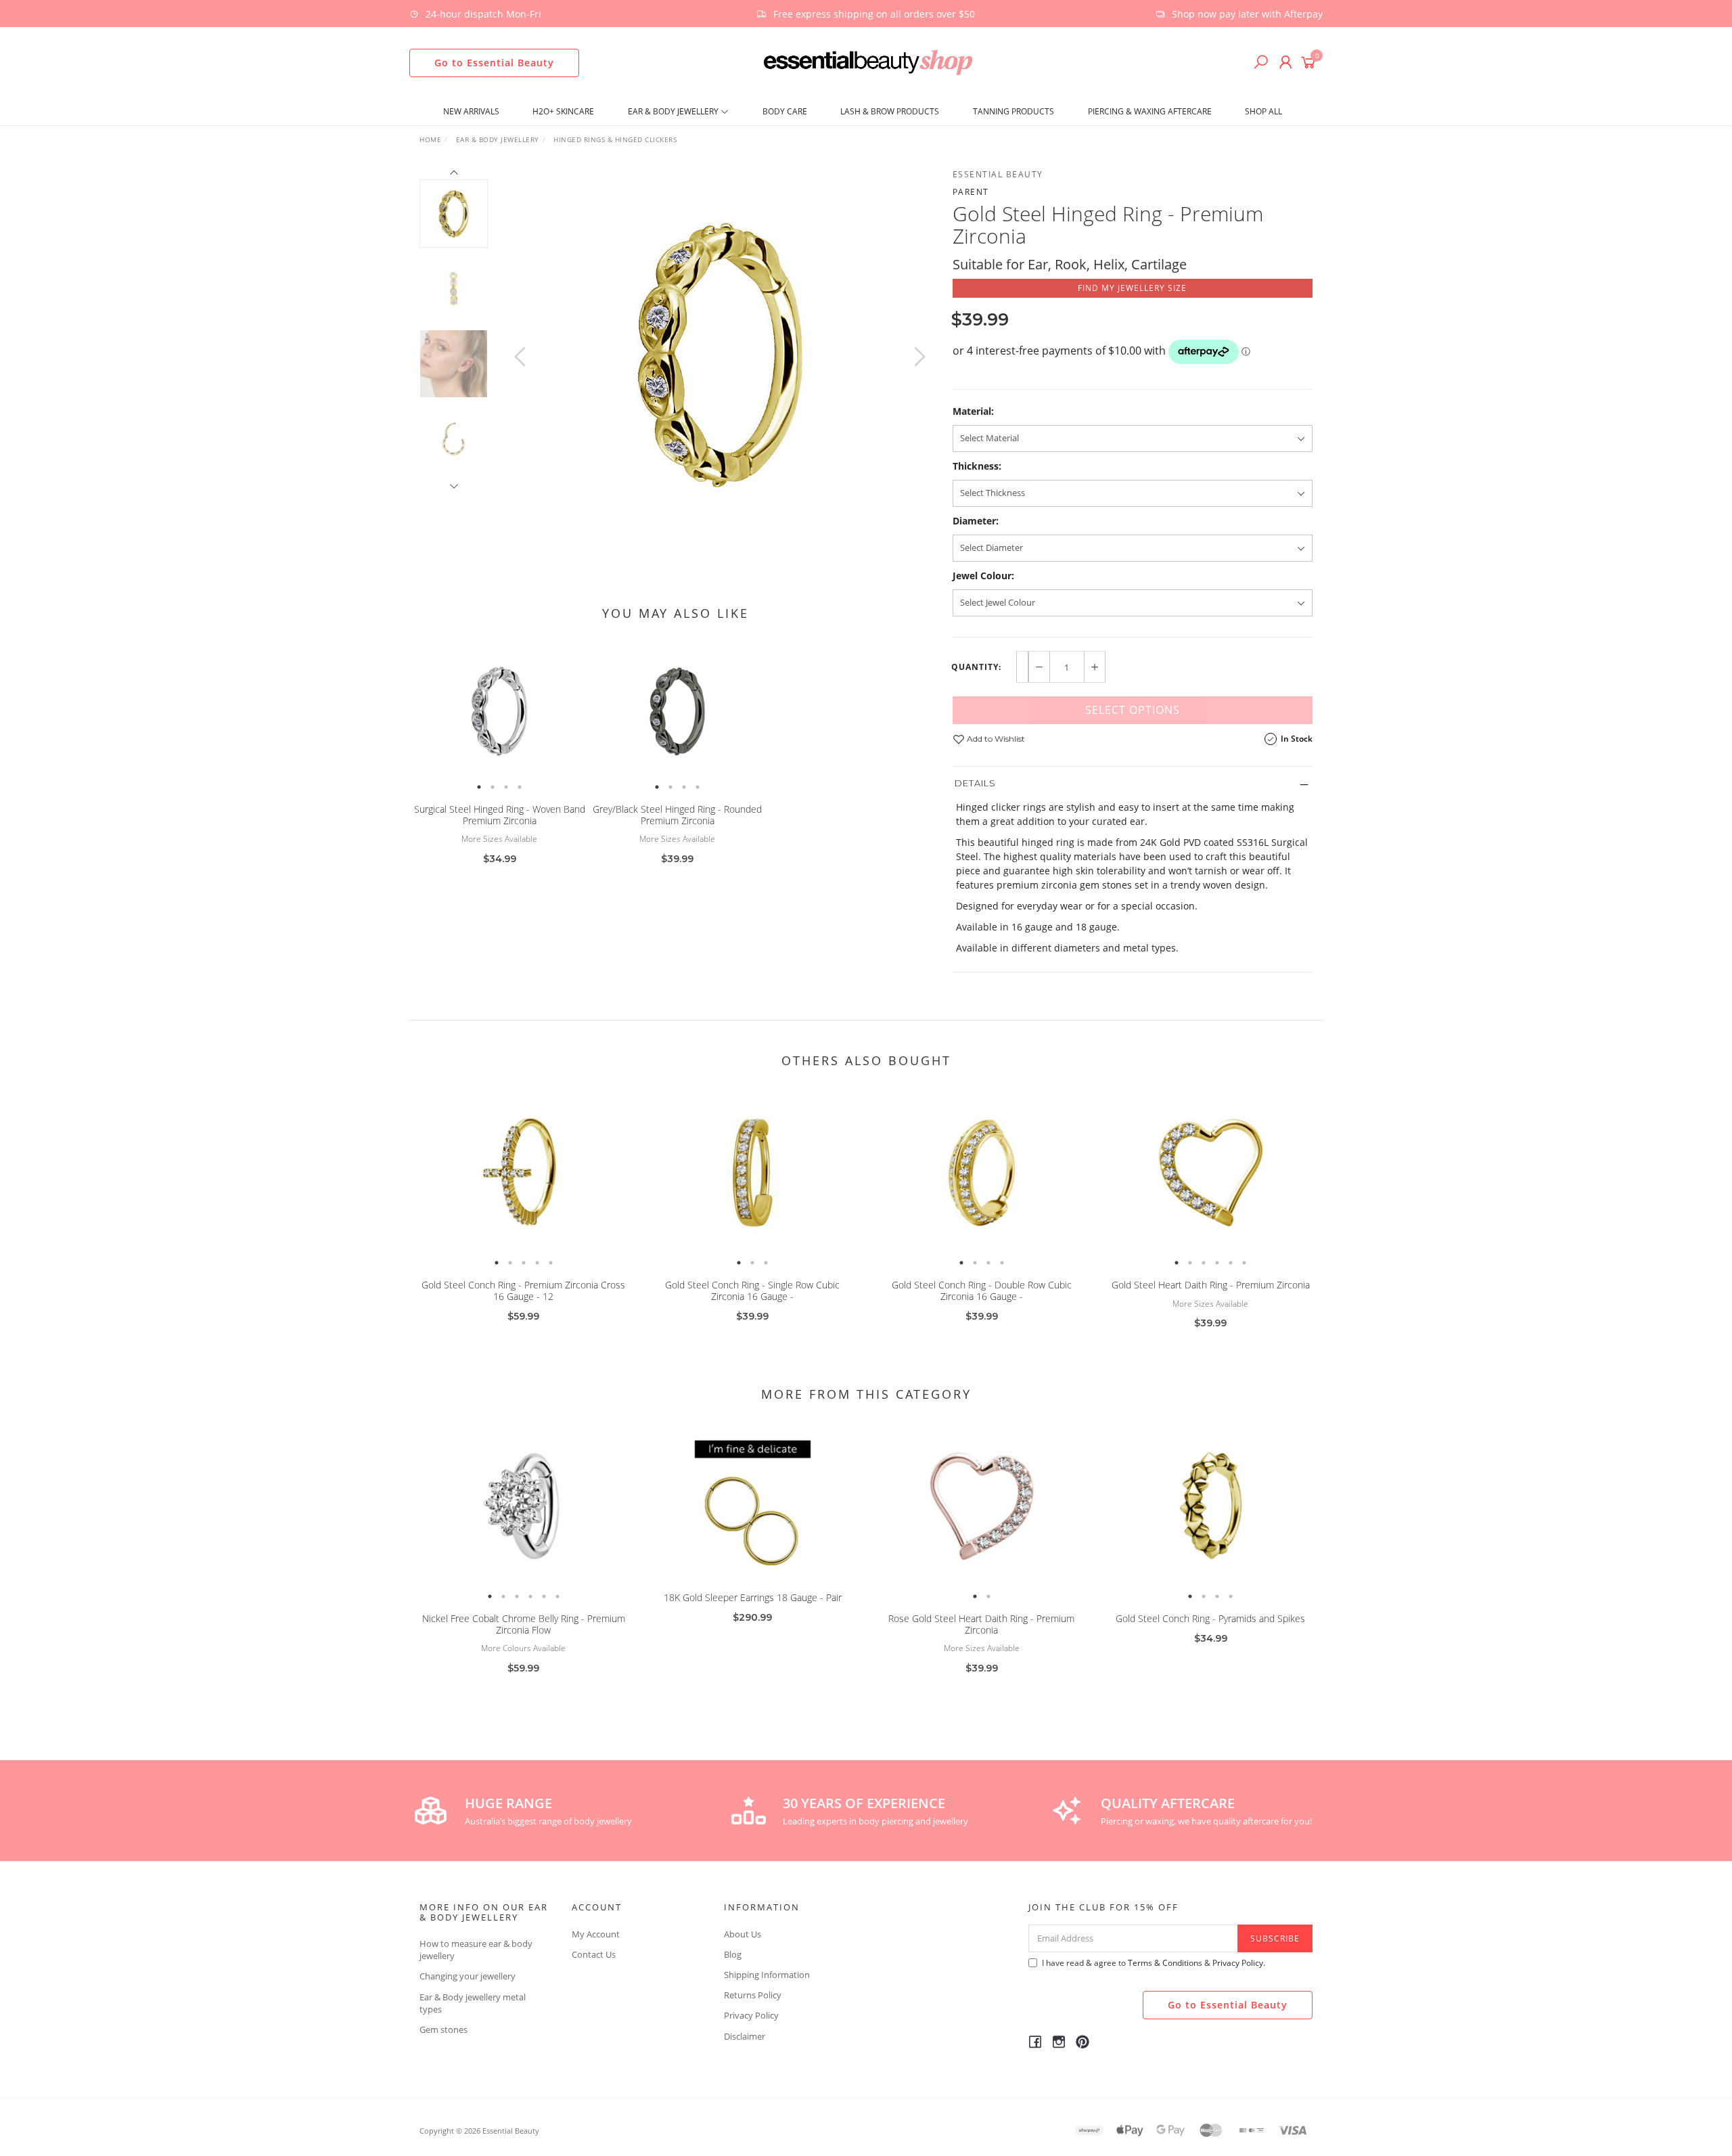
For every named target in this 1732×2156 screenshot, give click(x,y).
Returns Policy (753, 1995)
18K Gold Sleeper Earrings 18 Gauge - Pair (753, 1597)
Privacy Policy (751, 2015)
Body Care (785, 111)
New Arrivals (471, 111)
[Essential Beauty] (868, 61)
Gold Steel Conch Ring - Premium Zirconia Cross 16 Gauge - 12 (523, 1290)
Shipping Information (767, 1975)
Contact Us (594, 1954)
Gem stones (443, 2029)
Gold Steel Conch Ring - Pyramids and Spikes (1210, 1618)
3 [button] (506, 787)
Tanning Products (1013, 111)
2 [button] (493, 787)
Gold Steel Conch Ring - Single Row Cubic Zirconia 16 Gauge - (752, 1290)
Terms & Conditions (1165, 1963)
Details (975, 783)
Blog (733, 1954)
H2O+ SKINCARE (563, 111)
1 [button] (479, 787)
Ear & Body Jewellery (674, 111)
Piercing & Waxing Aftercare (1150, 111)
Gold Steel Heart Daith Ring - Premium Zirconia (1211, 1285)
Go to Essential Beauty (494, 63)
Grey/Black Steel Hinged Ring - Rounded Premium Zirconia (677, 815)
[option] (720, 353)
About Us (743, 1934)
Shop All (1263, 111)
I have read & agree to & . (1154, 1963)
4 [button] (520, 787)
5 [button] (551, 1263)
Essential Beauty (998, 174)
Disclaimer (745, 2036)
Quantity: (976, 667)
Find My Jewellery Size (1132, 288)
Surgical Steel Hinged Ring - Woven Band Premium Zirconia (500, 815)
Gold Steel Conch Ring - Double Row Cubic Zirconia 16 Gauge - (982, 1290)
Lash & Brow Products (890, 111)
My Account (596, 1934)
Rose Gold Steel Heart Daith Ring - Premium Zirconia (981, 1624)
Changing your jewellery (468, 1976)
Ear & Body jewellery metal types (473, 2003)
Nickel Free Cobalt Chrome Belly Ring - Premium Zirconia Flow (524, 1624)
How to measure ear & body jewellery (476, 1950)
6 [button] (1244, 1263)
